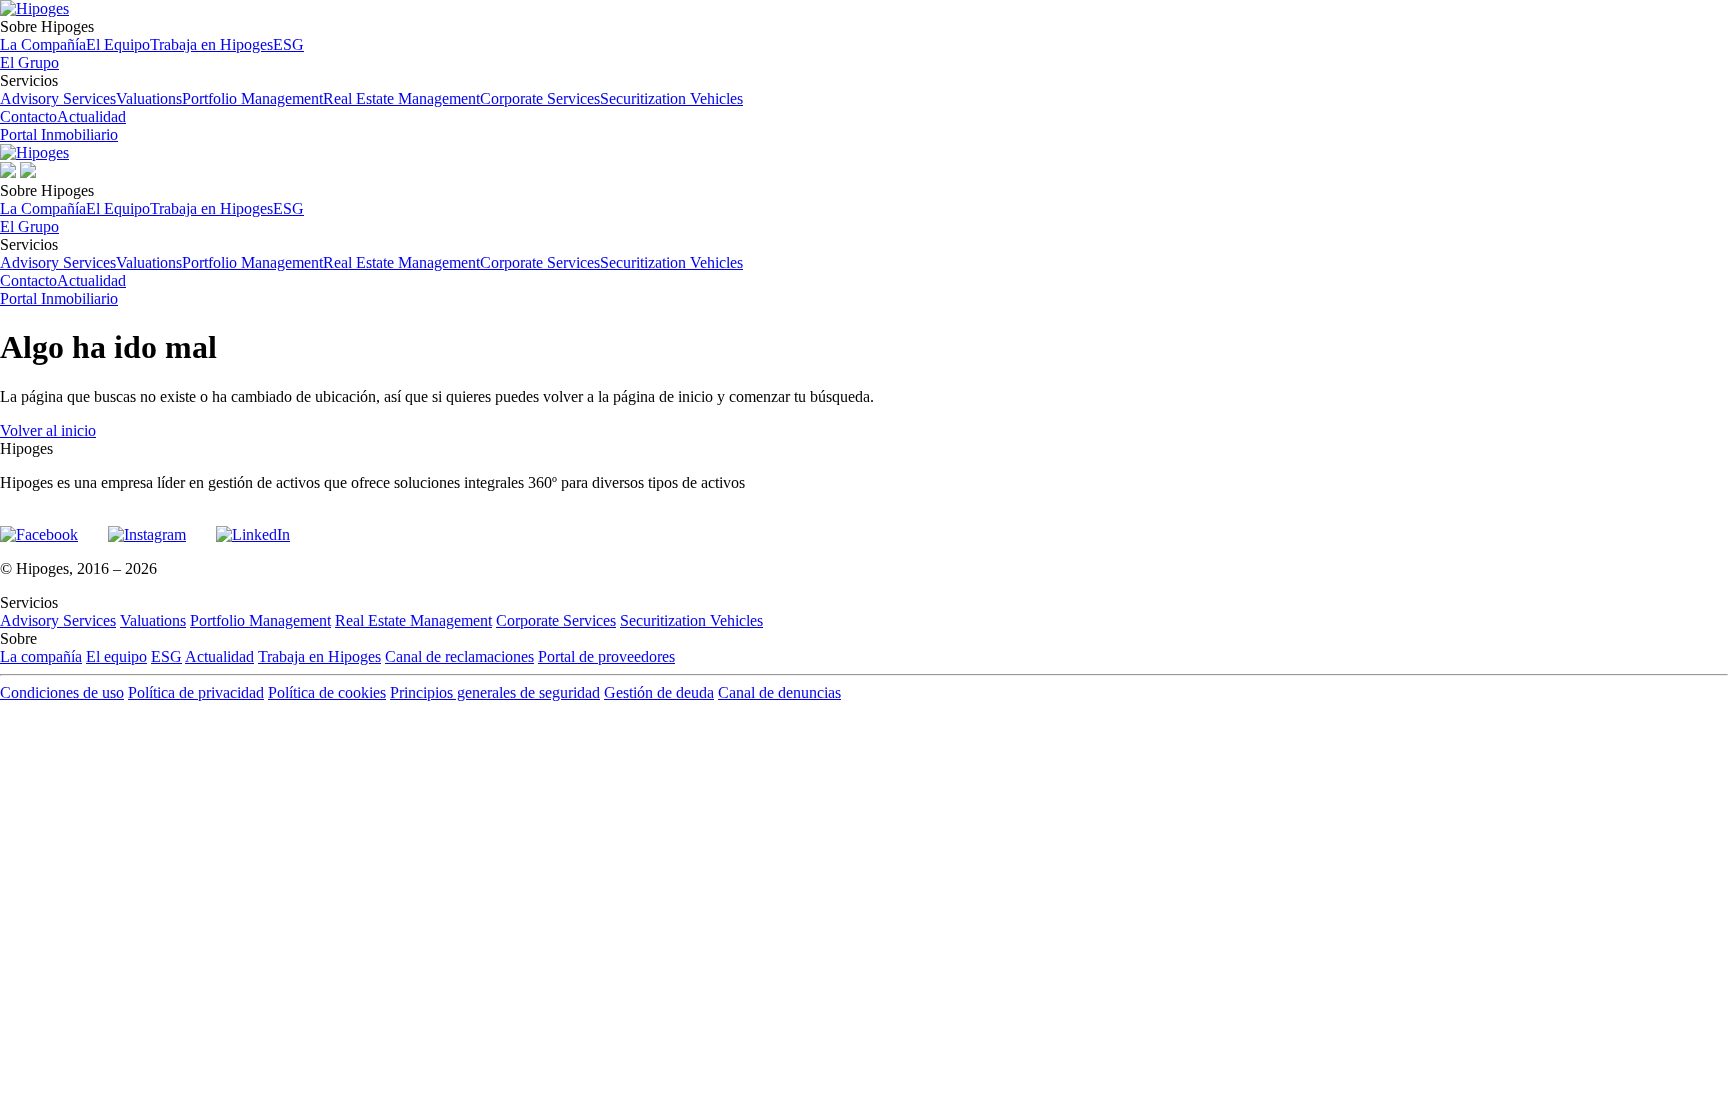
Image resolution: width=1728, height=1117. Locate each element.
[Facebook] (39, 526)
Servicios (371, 89)
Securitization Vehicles (671, 98)
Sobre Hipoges (152, 35)
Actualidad (91, 116)
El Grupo (29, 62)
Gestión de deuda (659, 692)
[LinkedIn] (253, 526)
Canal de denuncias (779, 692)
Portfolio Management (252, 98)
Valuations (149, 98)
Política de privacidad (196, 692)
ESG (288, 44)
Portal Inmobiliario (59, 134)
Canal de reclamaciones (459, 656)
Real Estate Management (401, 98)
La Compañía (43, 44)
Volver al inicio (48, 430)
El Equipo (118, 44)
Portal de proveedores (606, 656)
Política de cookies (327, 692)
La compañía (41, 656)
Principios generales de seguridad (495, 692)
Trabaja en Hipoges (211, 44)
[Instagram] (147, 526)
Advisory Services (58, 98)
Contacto (28, 116)
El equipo (116, 656)
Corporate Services (540, 98)
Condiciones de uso (62, 692)
